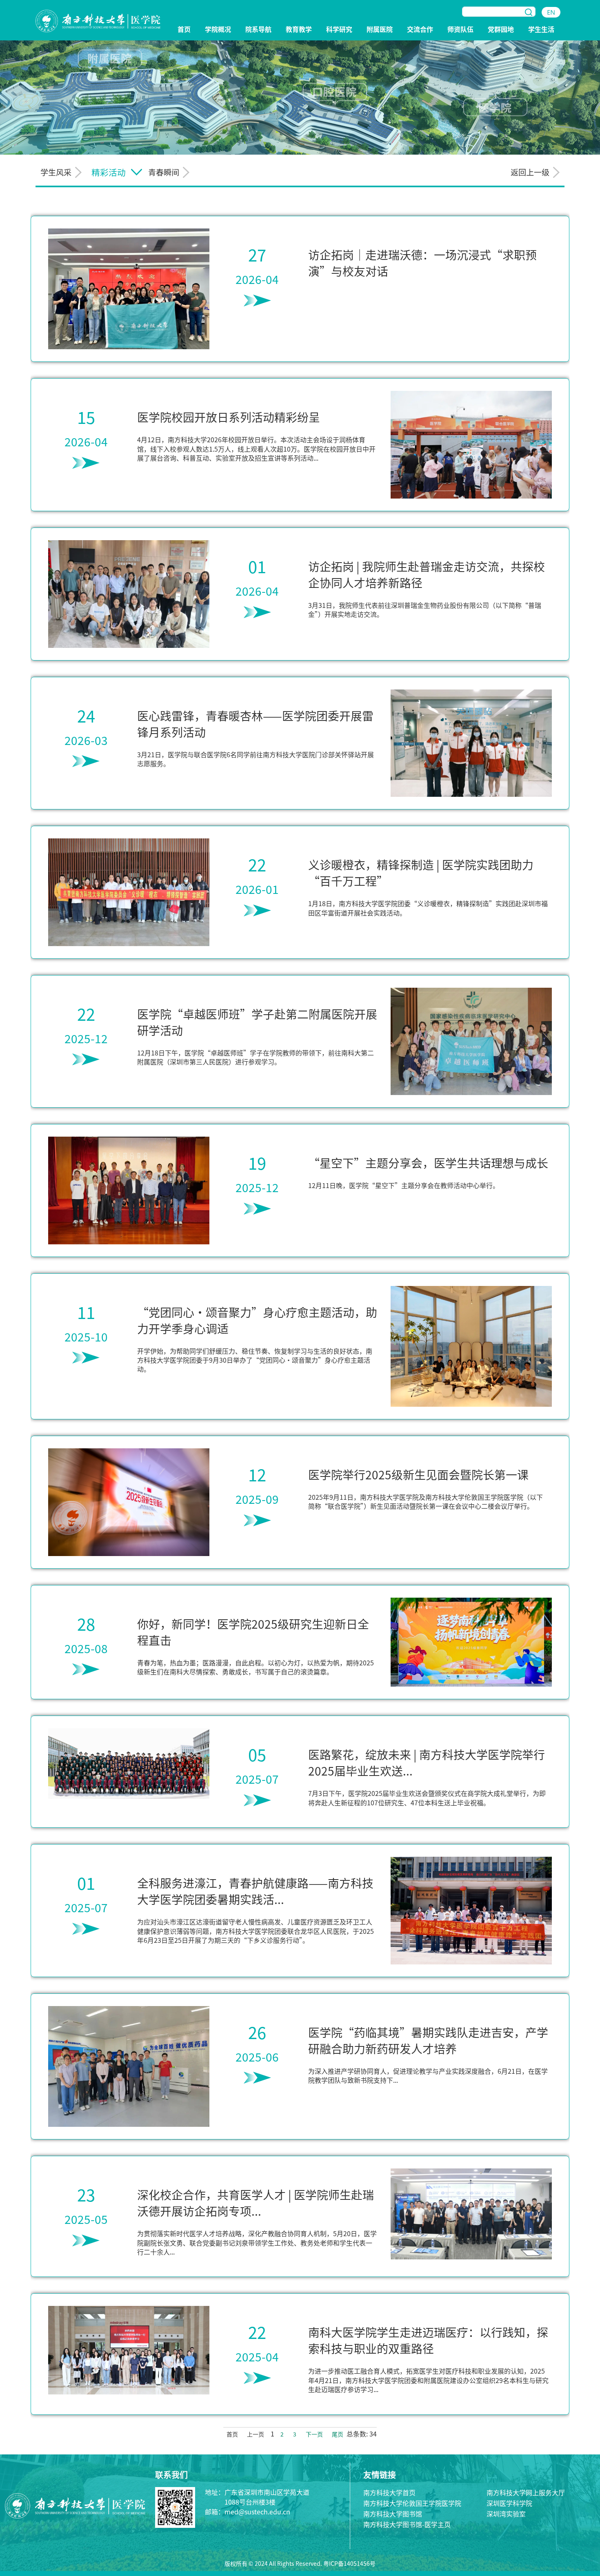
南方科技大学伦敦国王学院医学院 (412, 2503)
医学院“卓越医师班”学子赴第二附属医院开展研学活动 (257, 1022)
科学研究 (339, 30)
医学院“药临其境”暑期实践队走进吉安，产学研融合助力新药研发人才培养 (428, 2040)
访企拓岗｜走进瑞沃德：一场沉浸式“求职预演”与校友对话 (422, 263)
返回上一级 (530, 172)
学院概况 (218, 30)
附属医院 (380, 30)
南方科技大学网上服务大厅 (526, 2492)
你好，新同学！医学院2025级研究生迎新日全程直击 (253, 1632)
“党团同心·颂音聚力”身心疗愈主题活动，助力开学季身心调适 (257, 1320)
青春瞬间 (164, 172)
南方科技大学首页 (389, 2492)
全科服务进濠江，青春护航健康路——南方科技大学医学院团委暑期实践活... (255, 1891)
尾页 (338, 2435)
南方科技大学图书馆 (393, 2514)
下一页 (314, 2435)
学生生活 (541, 30)
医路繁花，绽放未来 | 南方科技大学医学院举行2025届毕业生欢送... (427, 1762)
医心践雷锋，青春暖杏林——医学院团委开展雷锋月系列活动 (255, 724)
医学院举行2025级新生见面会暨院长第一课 (418, 1474)
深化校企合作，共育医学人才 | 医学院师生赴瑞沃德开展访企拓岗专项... (256, 2203)
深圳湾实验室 (506, 2514)
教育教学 (299, 30)
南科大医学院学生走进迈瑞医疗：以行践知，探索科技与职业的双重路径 (428, 2340)
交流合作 (420, 30)
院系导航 (258, 30)
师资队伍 (460, 30)
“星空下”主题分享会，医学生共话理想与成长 (428, 1163)
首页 (184, 30)
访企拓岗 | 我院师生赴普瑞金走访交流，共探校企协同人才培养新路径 (427, 574)
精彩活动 (109, 172)
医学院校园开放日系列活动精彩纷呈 (229, 417)
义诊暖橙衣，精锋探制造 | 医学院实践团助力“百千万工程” (421, 873)
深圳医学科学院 (509, 2503)
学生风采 (56, 172)
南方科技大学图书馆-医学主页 (407, 2524)
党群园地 (501, 30)
